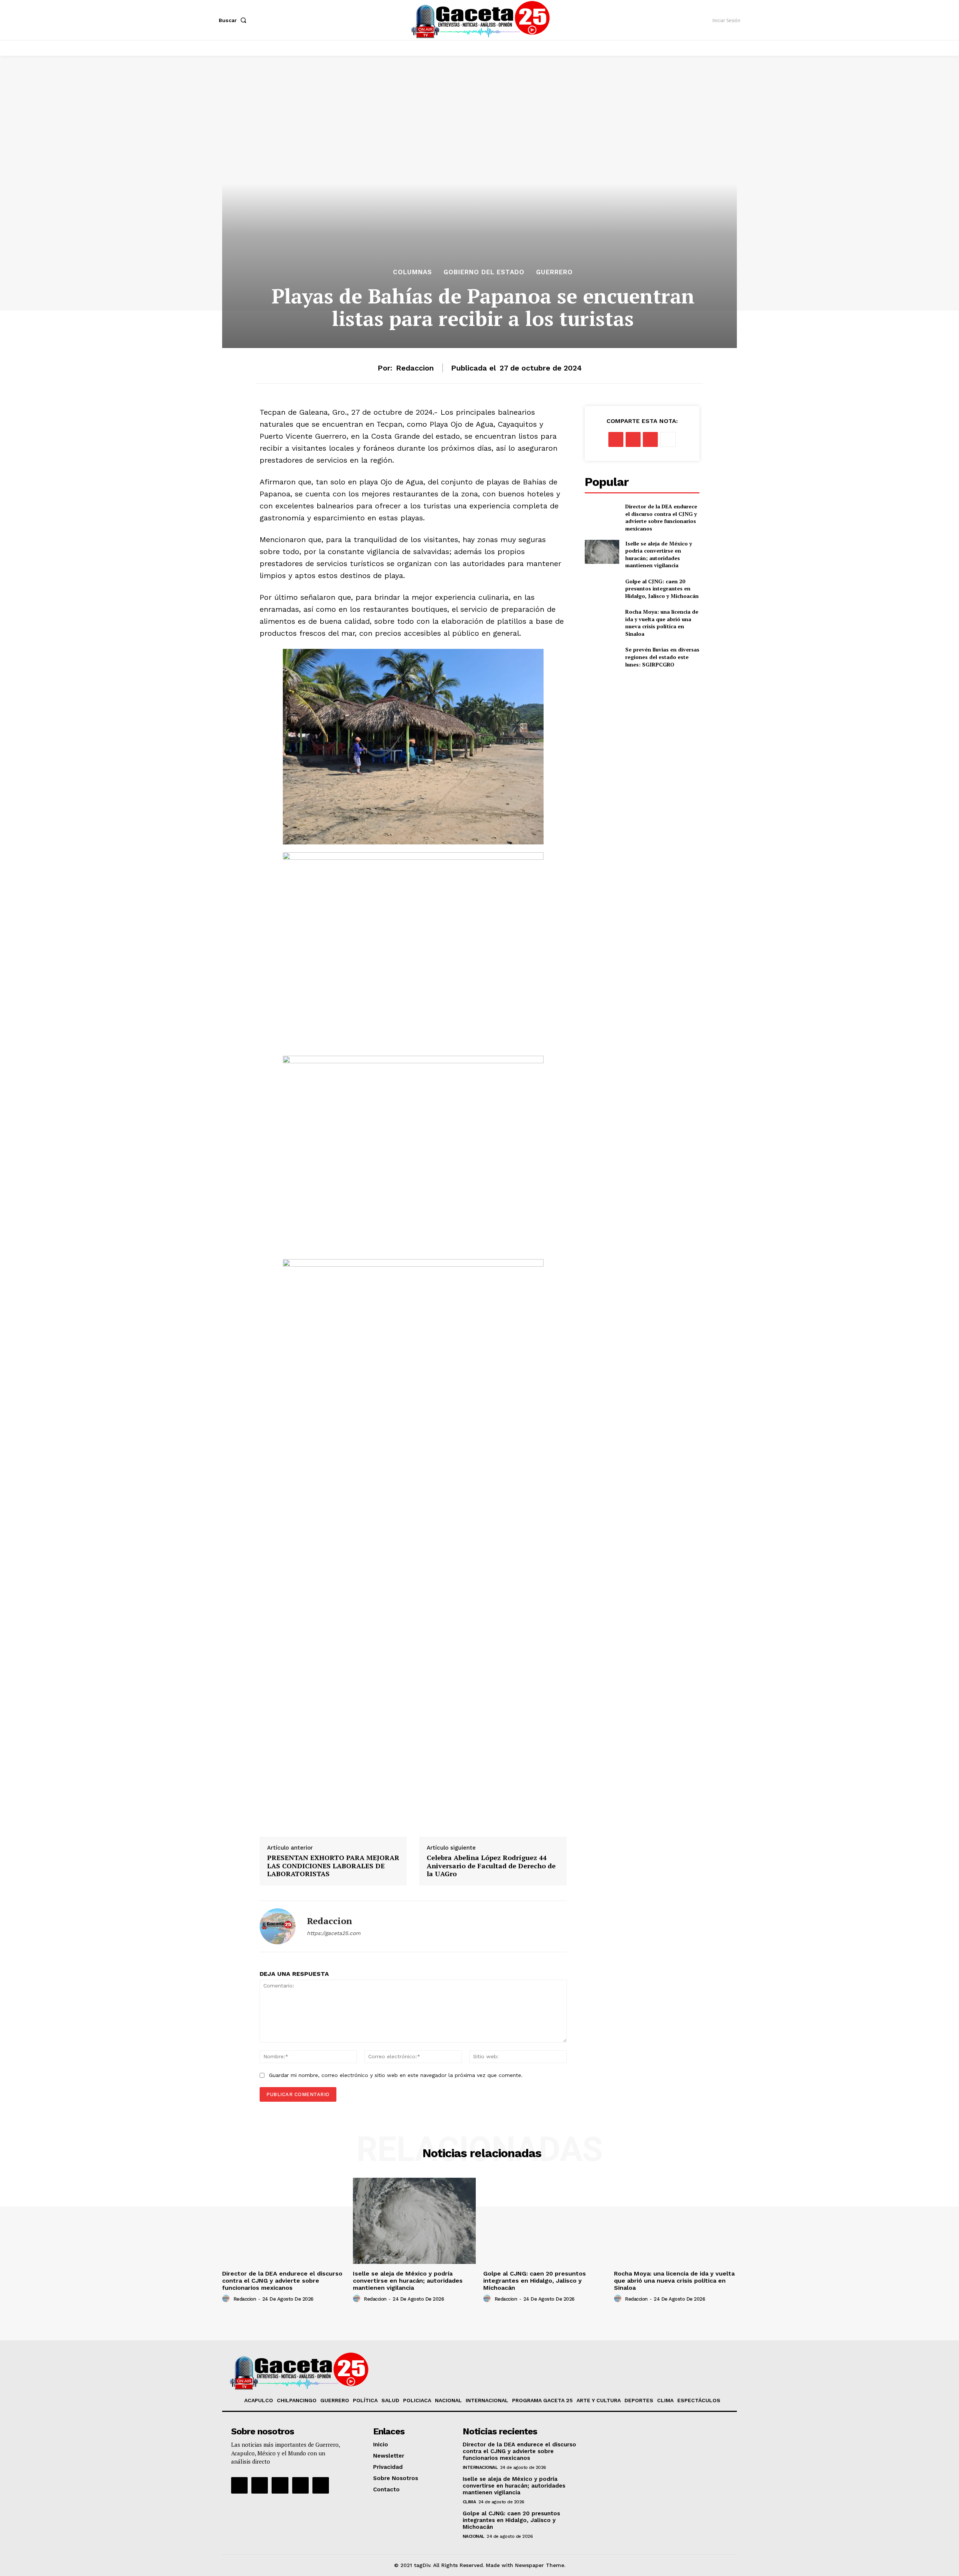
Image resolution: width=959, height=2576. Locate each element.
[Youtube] (300, 2485)
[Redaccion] (278, 1926)
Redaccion (415, 368)
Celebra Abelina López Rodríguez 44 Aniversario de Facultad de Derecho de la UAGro (491, 1866)
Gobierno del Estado (484, 272)
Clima (469, 2502)
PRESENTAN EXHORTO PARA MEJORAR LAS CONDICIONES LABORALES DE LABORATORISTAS (333, 1866)
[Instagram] (260, 2485)
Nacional (474, 2536)
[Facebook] (616, 439)
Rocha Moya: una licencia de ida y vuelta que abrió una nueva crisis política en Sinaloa (662, 623)
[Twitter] (633, 439)
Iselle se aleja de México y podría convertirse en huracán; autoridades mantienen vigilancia (659, 554)
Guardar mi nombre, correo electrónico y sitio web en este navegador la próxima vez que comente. (396, 2075)
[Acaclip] (321, 2485)
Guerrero (554, 272)
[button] (234, 20)
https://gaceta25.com (334, 1933)
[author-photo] (227, 2299)
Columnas (412, 272)
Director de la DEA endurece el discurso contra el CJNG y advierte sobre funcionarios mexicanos (661, 517)
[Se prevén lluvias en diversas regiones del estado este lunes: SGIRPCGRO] (602, 657)
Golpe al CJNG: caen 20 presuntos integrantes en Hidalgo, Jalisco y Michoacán (662, 589)
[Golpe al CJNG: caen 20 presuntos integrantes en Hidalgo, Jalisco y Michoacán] (602, 589)
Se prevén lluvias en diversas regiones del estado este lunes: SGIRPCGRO (662, 657)
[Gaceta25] (481, 19)
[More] (668, 439)
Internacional (480, 2467)
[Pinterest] (650, 439)
